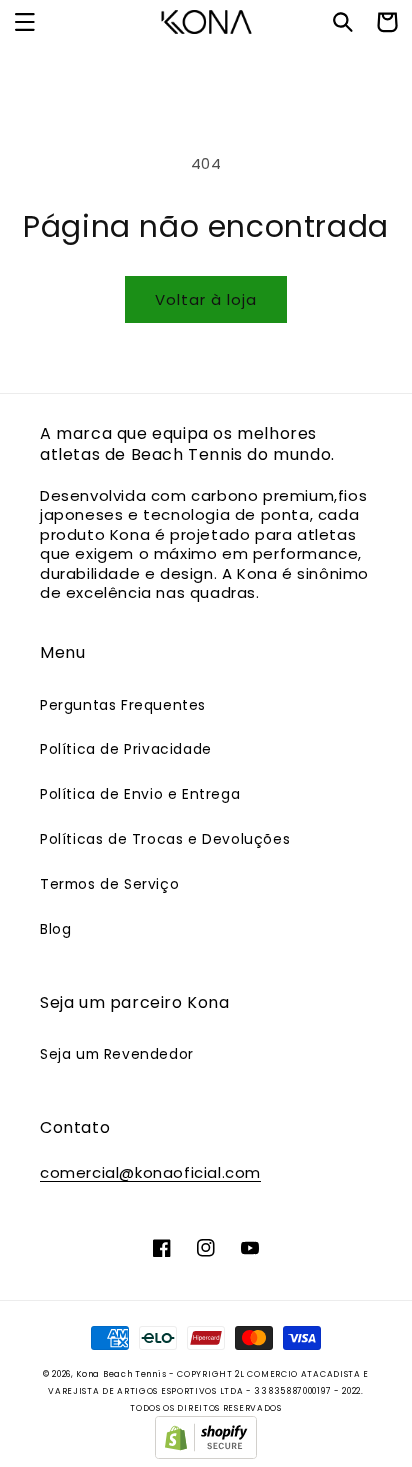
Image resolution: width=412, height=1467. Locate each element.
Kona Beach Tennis (121, 1374)
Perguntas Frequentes (123, 705)
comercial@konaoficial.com (150, 1172)
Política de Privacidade (126, 749)
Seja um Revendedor (117, 1054)
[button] (25, 22)
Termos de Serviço (109, 884)
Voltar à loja (206, 299)
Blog (55, 929)
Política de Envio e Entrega (140, 794)
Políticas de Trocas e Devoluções (165, 839)
